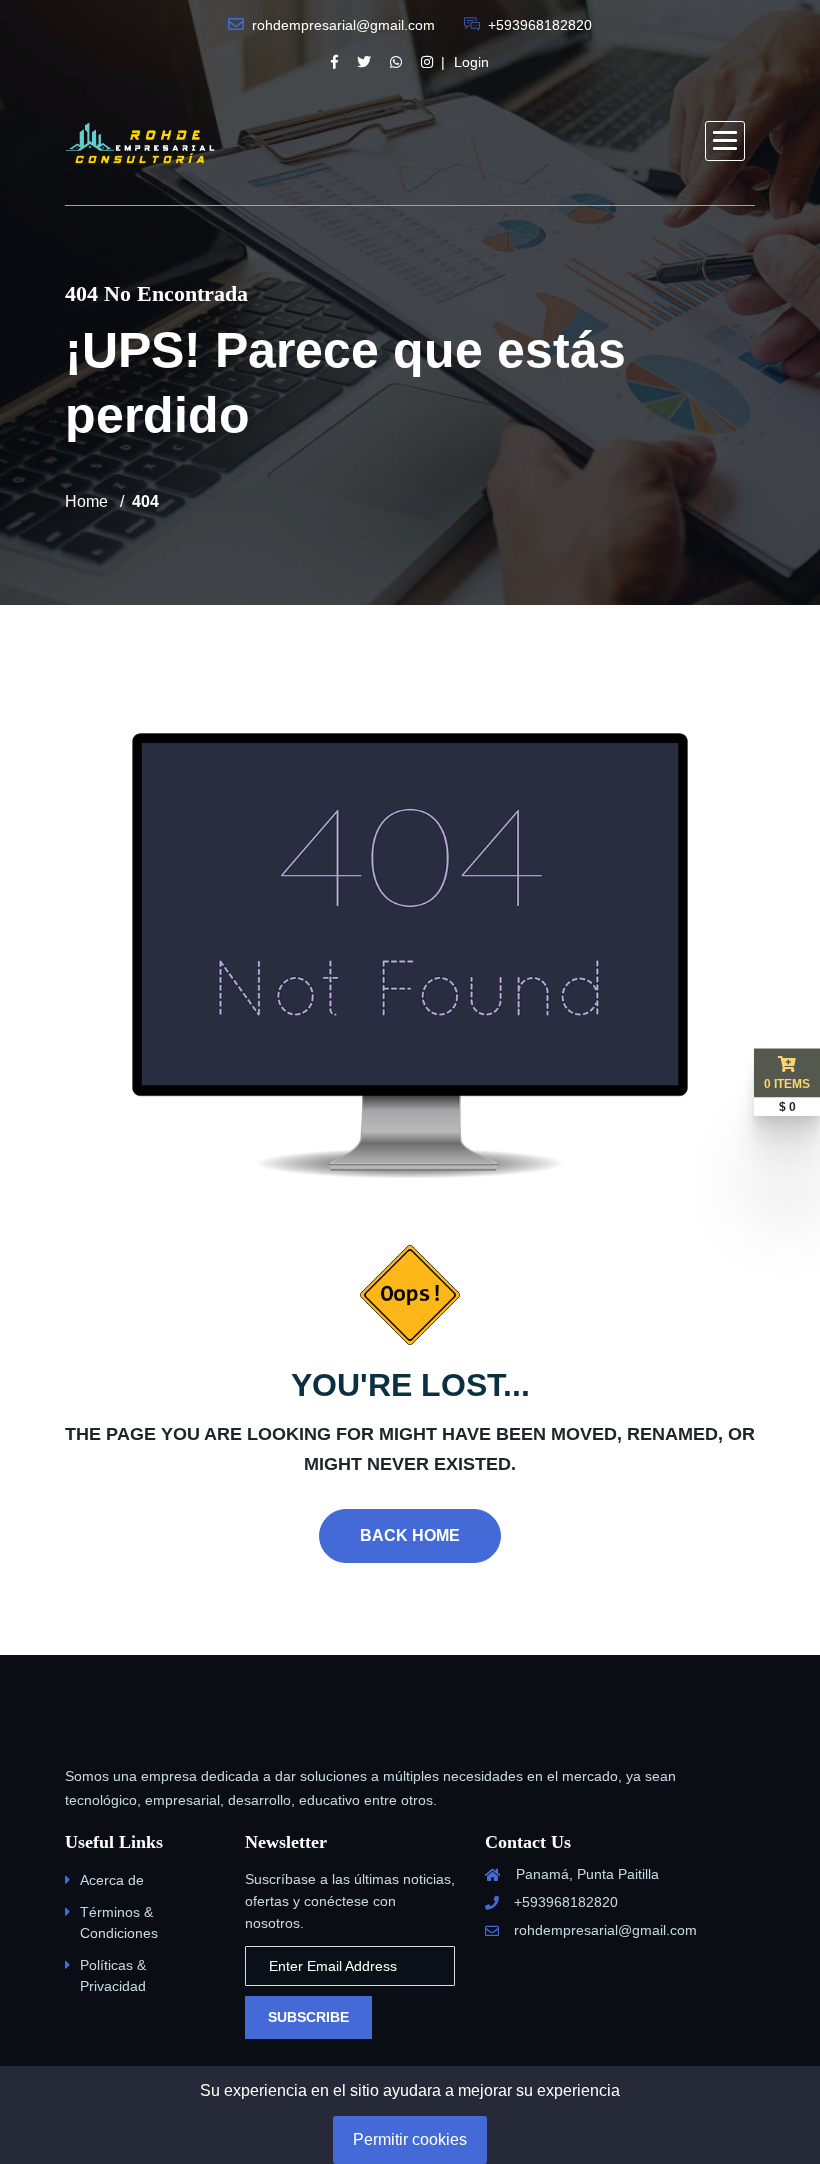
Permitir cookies (410, 2139)
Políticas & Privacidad (113, 1975)
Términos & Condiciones (119, 1922)
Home (86, 501)
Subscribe (308, 2017)
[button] (725, 141)
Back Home (410, 1535)
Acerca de (112, 1880)
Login (471, 62)
